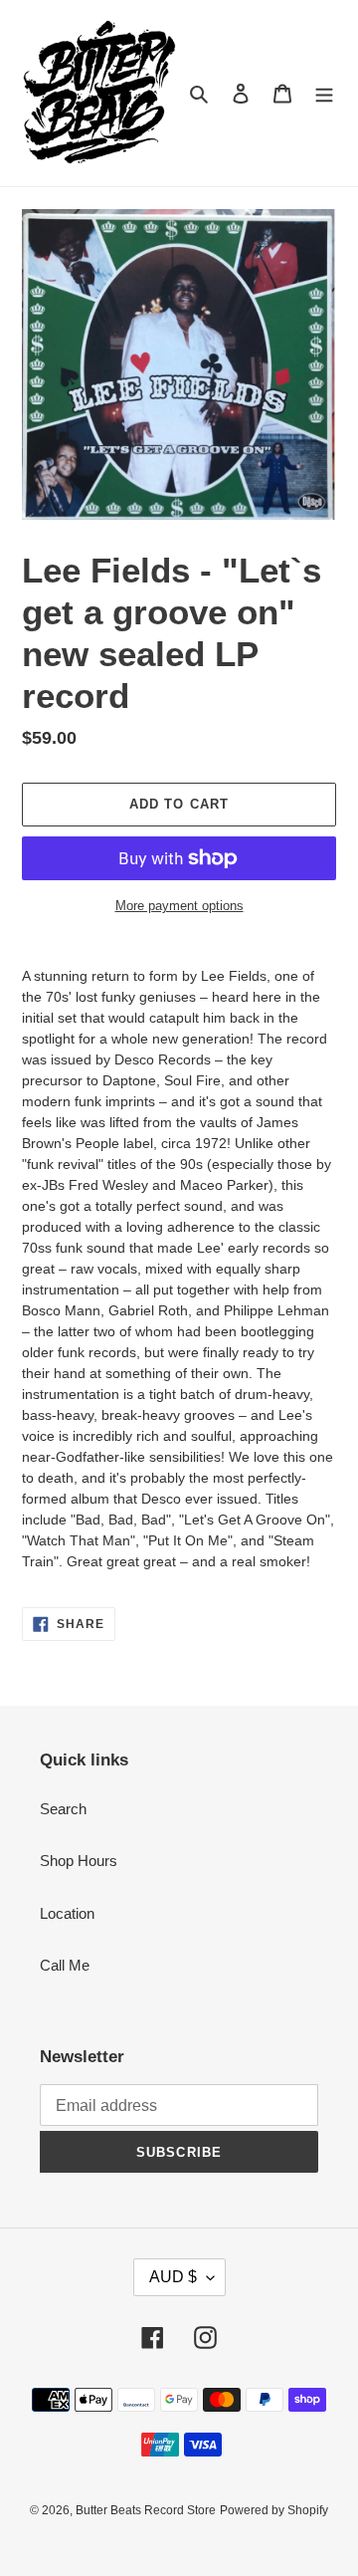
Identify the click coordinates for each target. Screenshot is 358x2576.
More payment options (179, 906)
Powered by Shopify (274, 2510)
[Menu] (324, 93)
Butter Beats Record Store (146, 2510)
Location (67, 1913)
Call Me (65, 1965)
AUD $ (173, 2277)
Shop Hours (79, 1861)
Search (63, 1809)
